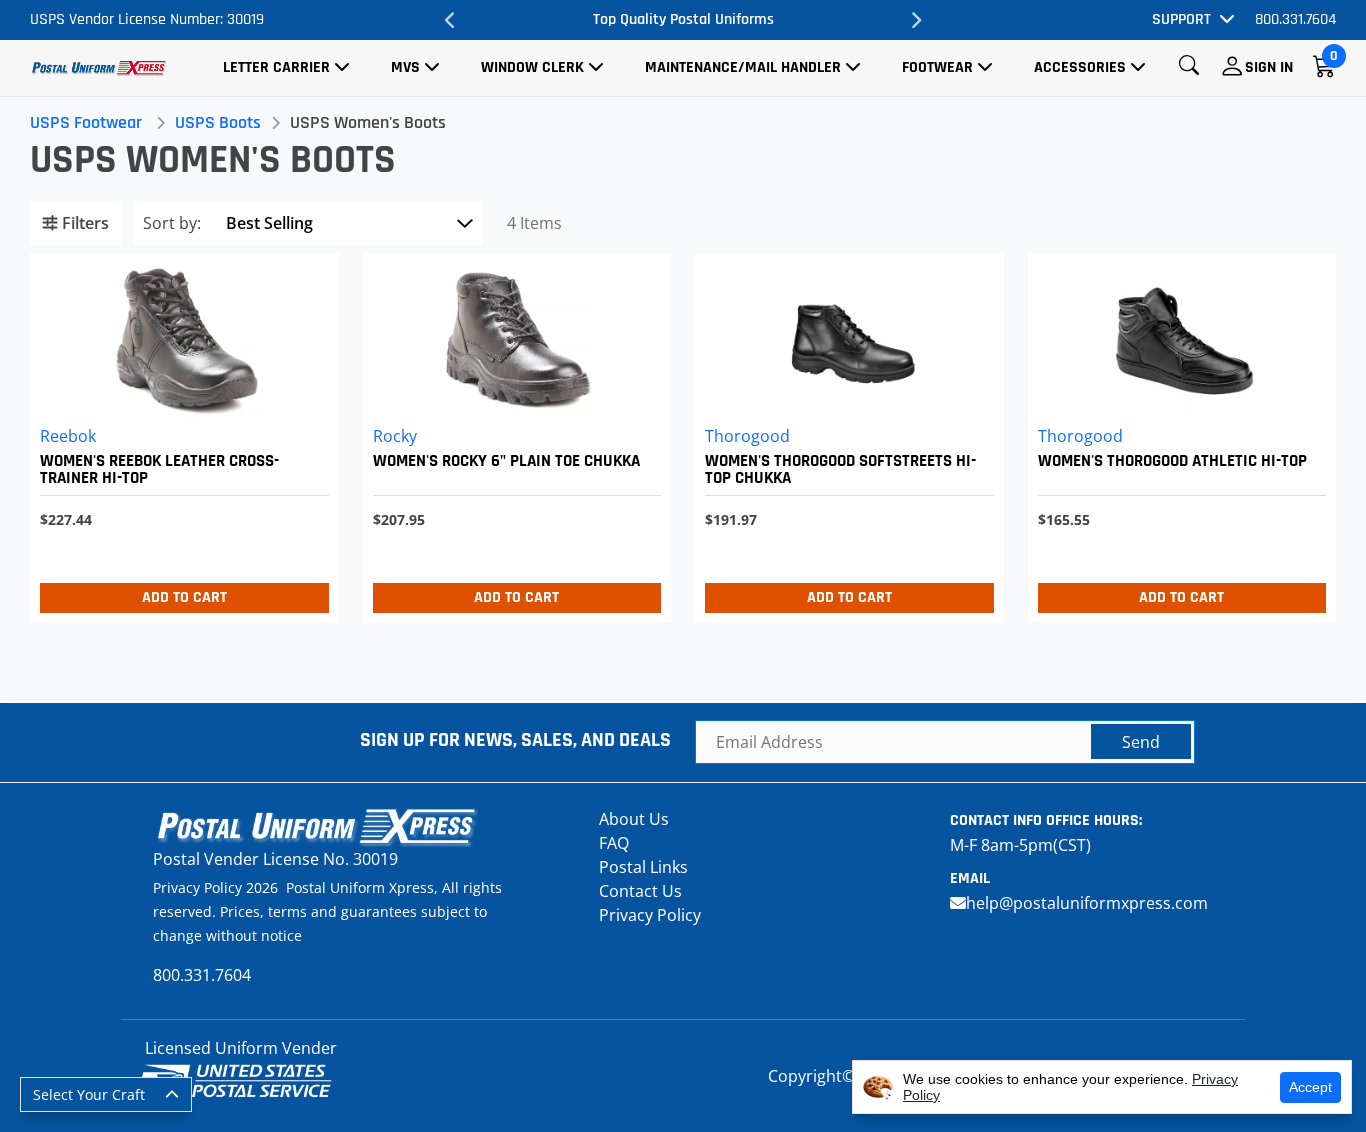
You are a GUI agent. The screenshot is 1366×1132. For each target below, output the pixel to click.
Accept (1310, 1087)
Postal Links (643, 867)
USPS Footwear (86, 122)
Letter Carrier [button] (276, 67)
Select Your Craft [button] (89, 1094)
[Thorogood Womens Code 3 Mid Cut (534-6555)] (1177, 433)
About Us (634, 819)
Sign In (1269, 67)
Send (1141, 742)
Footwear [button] (937, 67)
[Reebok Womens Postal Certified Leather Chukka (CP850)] (179, 433)
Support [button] (1181, 19)
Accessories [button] (1080, 67)
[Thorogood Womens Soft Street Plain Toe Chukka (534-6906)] (844, 433)
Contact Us (640, 891)
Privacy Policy (650, 915)
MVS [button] (405, 67)
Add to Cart (184, 597)
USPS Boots (218, 122)
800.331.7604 (1295, 19)
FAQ (614, 843)
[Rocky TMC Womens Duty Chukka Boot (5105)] (512, 433)
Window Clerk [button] (532, 67)
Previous (450, 20)
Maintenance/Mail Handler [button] (743, 67)
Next (916, 20)
